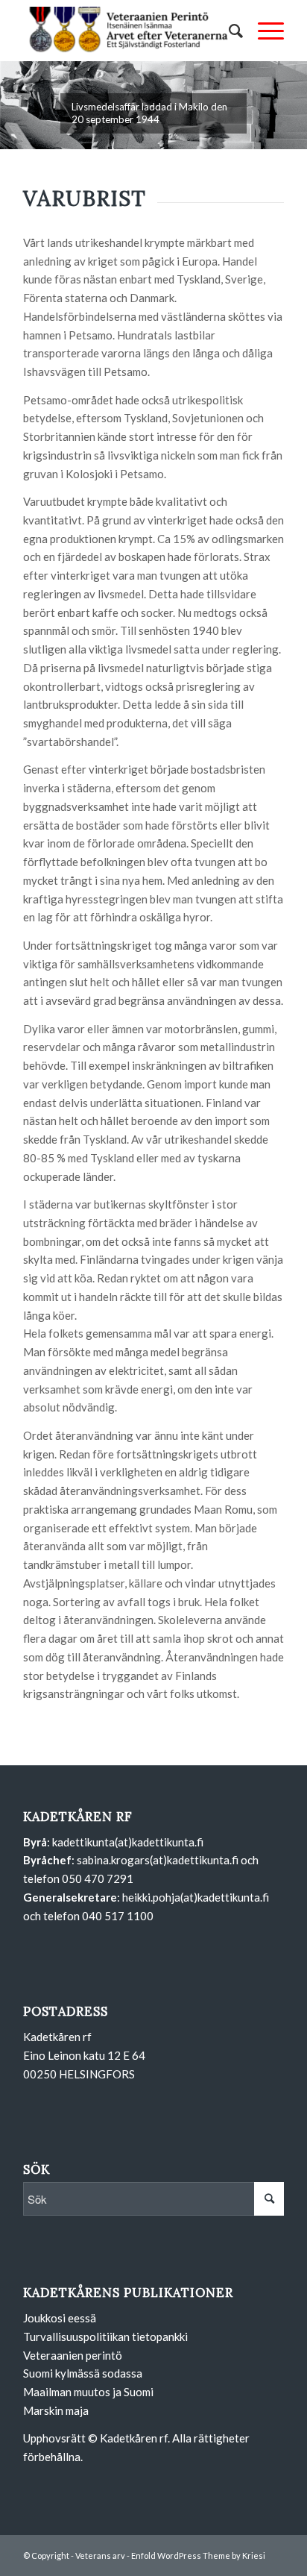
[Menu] (263, 31)
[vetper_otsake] (127, 31)
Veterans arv (100, 2555)
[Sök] (228, 31)
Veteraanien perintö (73, 2355)
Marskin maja (56, 2410)
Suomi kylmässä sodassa (83, 2373)
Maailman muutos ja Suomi (88, 2392)
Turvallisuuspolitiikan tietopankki (105, 2337)
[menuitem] (228, 31)
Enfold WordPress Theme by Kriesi (198, 2555)
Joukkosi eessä (60, 2318)
